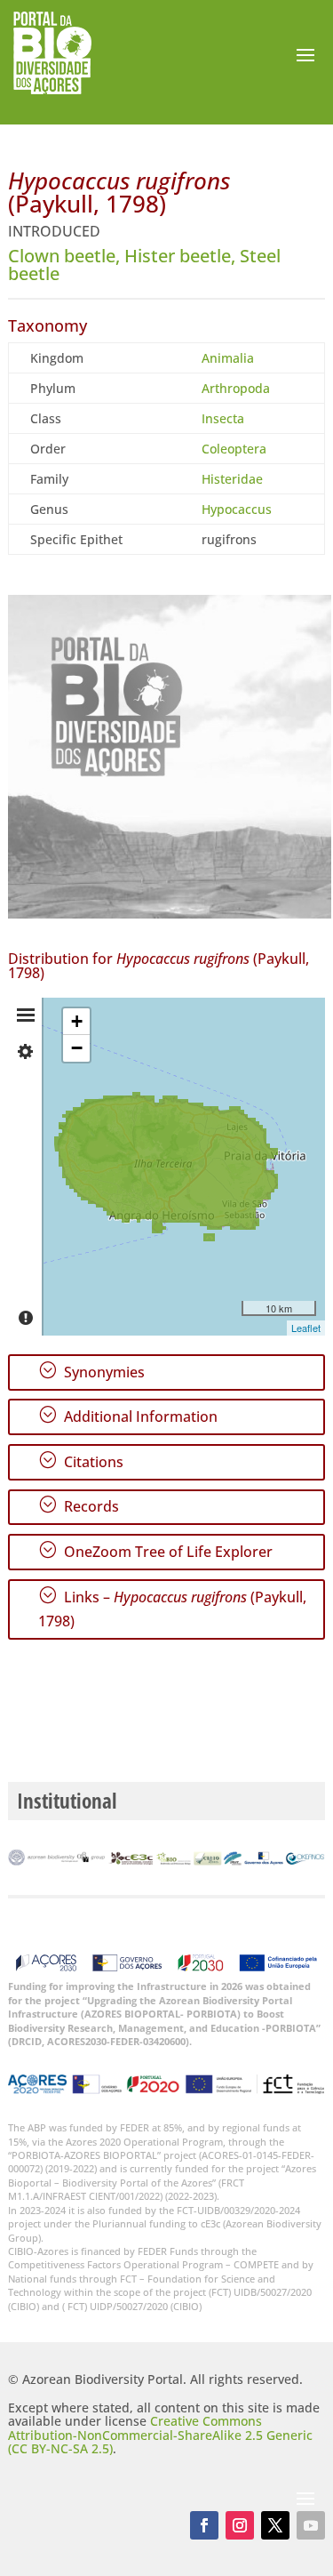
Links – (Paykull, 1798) (172, 1608)
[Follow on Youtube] (311, 2525)
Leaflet (306, 1328)
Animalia (228, 358)
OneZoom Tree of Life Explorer (155, 1551)
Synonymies (91, 1371)
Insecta (223, 418)
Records (79, 1505)
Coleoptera (234, 449)
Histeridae (232, 479)
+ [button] (77, 1021)
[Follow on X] (275, 2525)
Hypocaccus (237, 509)
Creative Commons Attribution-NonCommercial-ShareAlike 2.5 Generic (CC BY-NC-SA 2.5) (160, 2435)
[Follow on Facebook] (204, 2525)
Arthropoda (236, 388)
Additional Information (128, 1416)
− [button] (77, 1048)
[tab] (26, 1015)
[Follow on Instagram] (240, 2525)
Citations (81, 1461)
